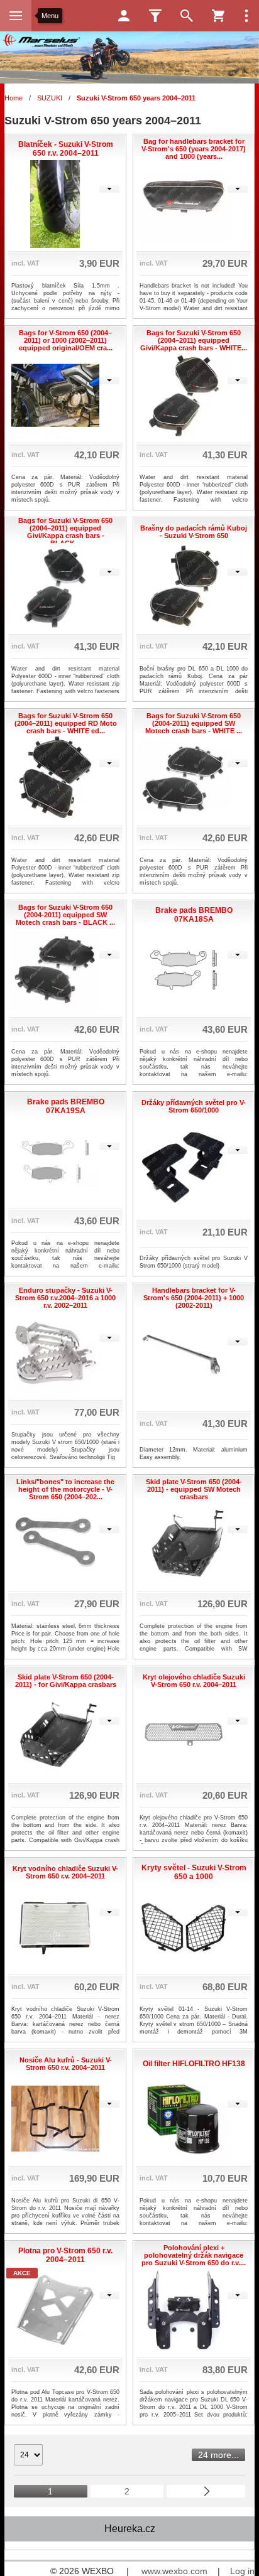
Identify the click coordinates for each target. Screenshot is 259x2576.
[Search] (187, 16)
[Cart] (218, 16)
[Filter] (155, 16)
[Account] (124, 16)
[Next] (206, 2491)
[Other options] (246, 16)
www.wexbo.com (174, 2571)
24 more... (218, 2455)
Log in (242, 2571)
